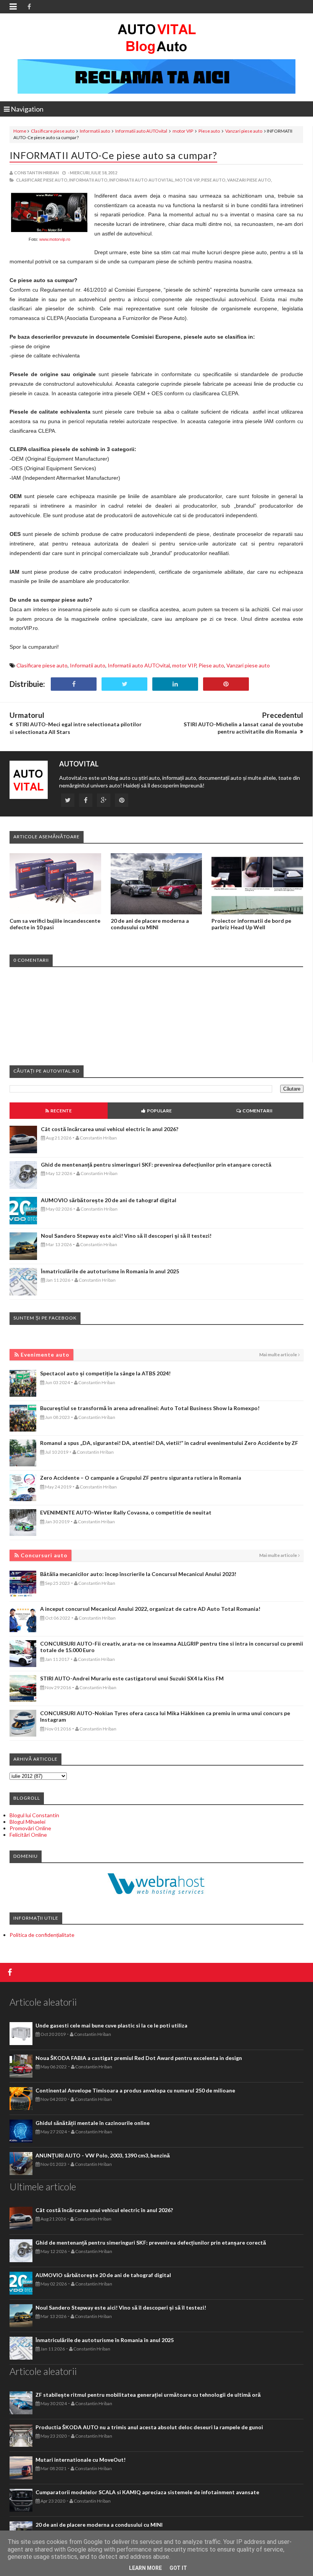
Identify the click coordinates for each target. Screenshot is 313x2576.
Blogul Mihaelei (27, 1822)
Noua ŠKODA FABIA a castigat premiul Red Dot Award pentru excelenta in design (139, 2058)
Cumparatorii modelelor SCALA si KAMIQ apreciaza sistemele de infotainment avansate (147, 2492)
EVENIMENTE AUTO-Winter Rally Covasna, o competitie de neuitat (126, 1512)
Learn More (145, 2568)
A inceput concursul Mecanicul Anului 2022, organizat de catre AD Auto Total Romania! (150, 1609)
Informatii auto (95, 131)
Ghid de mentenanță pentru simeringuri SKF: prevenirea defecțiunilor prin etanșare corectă (156, 1165)
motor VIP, (188, 180)
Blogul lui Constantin (34, 1815)
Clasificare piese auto (53, 131)
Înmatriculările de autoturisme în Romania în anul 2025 (110, 1271)
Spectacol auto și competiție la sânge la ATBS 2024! (105, 1373)
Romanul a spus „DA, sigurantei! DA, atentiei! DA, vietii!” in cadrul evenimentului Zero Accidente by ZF (169, 1443)
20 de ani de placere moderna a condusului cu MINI (150, 924)
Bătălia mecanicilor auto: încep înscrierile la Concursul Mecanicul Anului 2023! (138, 1574)
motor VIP (183, 131)
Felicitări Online (28, 1835)
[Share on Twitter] (124, 684)
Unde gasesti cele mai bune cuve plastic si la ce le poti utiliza (111, 2025)
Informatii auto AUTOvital (141, 131)
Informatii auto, (89, 180)
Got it (178, 2568)
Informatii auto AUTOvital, (142, 180)
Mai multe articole (278, 1355)
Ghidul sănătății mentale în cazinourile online (93, 2123)
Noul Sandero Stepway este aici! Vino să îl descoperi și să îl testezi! (126, 1236)
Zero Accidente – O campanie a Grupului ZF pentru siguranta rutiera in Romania (141, 1478)
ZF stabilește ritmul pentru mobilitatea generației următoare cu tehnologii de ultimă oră (148, 2395)
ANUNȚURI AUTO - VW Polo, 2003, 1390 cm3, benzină (103, 2155)
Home (20, 131)
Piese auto (209, 131)
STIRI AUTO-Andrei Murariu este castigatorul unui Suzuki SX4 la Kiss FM (132, 1678)
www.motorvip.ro (55, 239)
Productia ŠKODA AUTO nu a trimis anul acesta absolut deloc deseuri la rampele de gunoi (149, 2427)
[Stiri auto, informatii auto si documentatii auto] (157, 38)
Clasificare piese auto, (42, 180)
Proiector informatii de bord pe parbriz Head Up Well (251, 924)
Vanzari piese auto (244, 131)
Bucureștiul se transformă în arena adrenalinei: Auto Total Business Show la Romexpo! (150, 1408)
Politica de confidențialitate (42, 1935)
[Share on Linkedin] (175, 684)
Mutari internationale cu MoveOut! (81, 2460)
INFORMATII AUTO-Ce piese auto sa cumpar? (113, 155)
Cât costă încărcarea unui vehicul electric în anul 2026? (110, 1129)
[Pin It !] (226, 684)
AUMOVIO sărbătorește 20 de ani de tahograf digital (109, 1200)
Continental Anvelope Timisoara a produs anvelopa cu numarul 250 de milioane (135, 2090)
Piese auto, (214, 180)
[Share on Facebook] (74, 684)
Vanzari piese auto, (249, 180)
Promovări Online (30, 1828)
